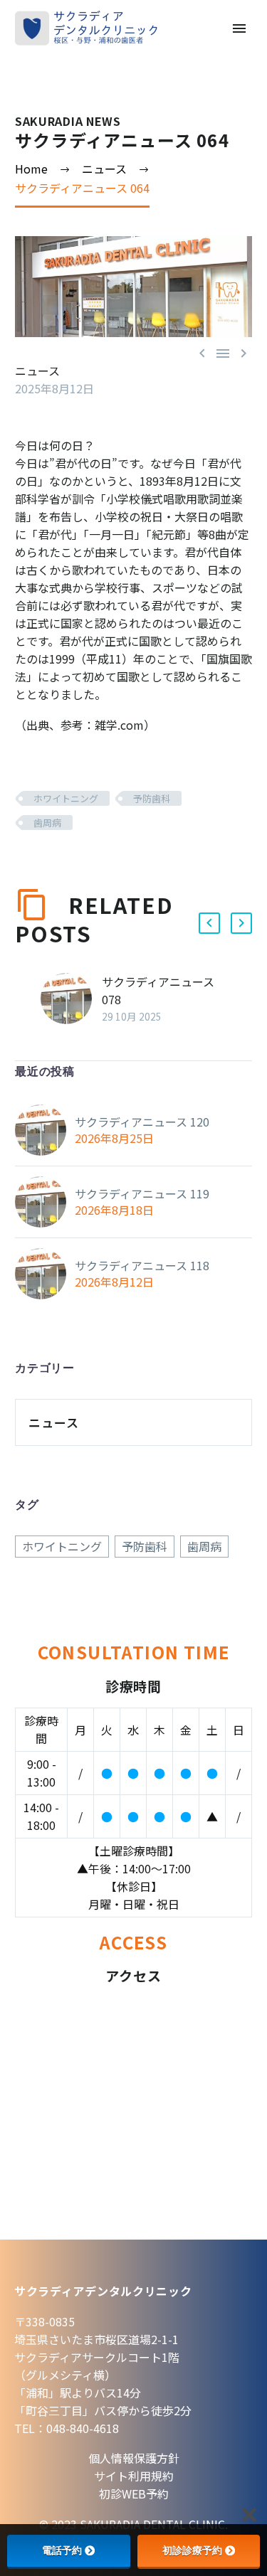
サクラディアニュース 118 (142, 1265)
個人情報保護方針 (134, 2458)
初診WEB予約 (134, 2493)
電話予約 (62, 2550)
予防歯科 (152, 798)
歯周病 (47, 823)
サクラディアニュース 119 (142, 1193)
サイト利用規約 (134, 2476)
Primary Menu (239, 28)
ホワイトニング (66, 798)
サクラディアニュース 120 (142, 1122)
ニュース (37, 371)
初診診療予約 (192, 2550)
